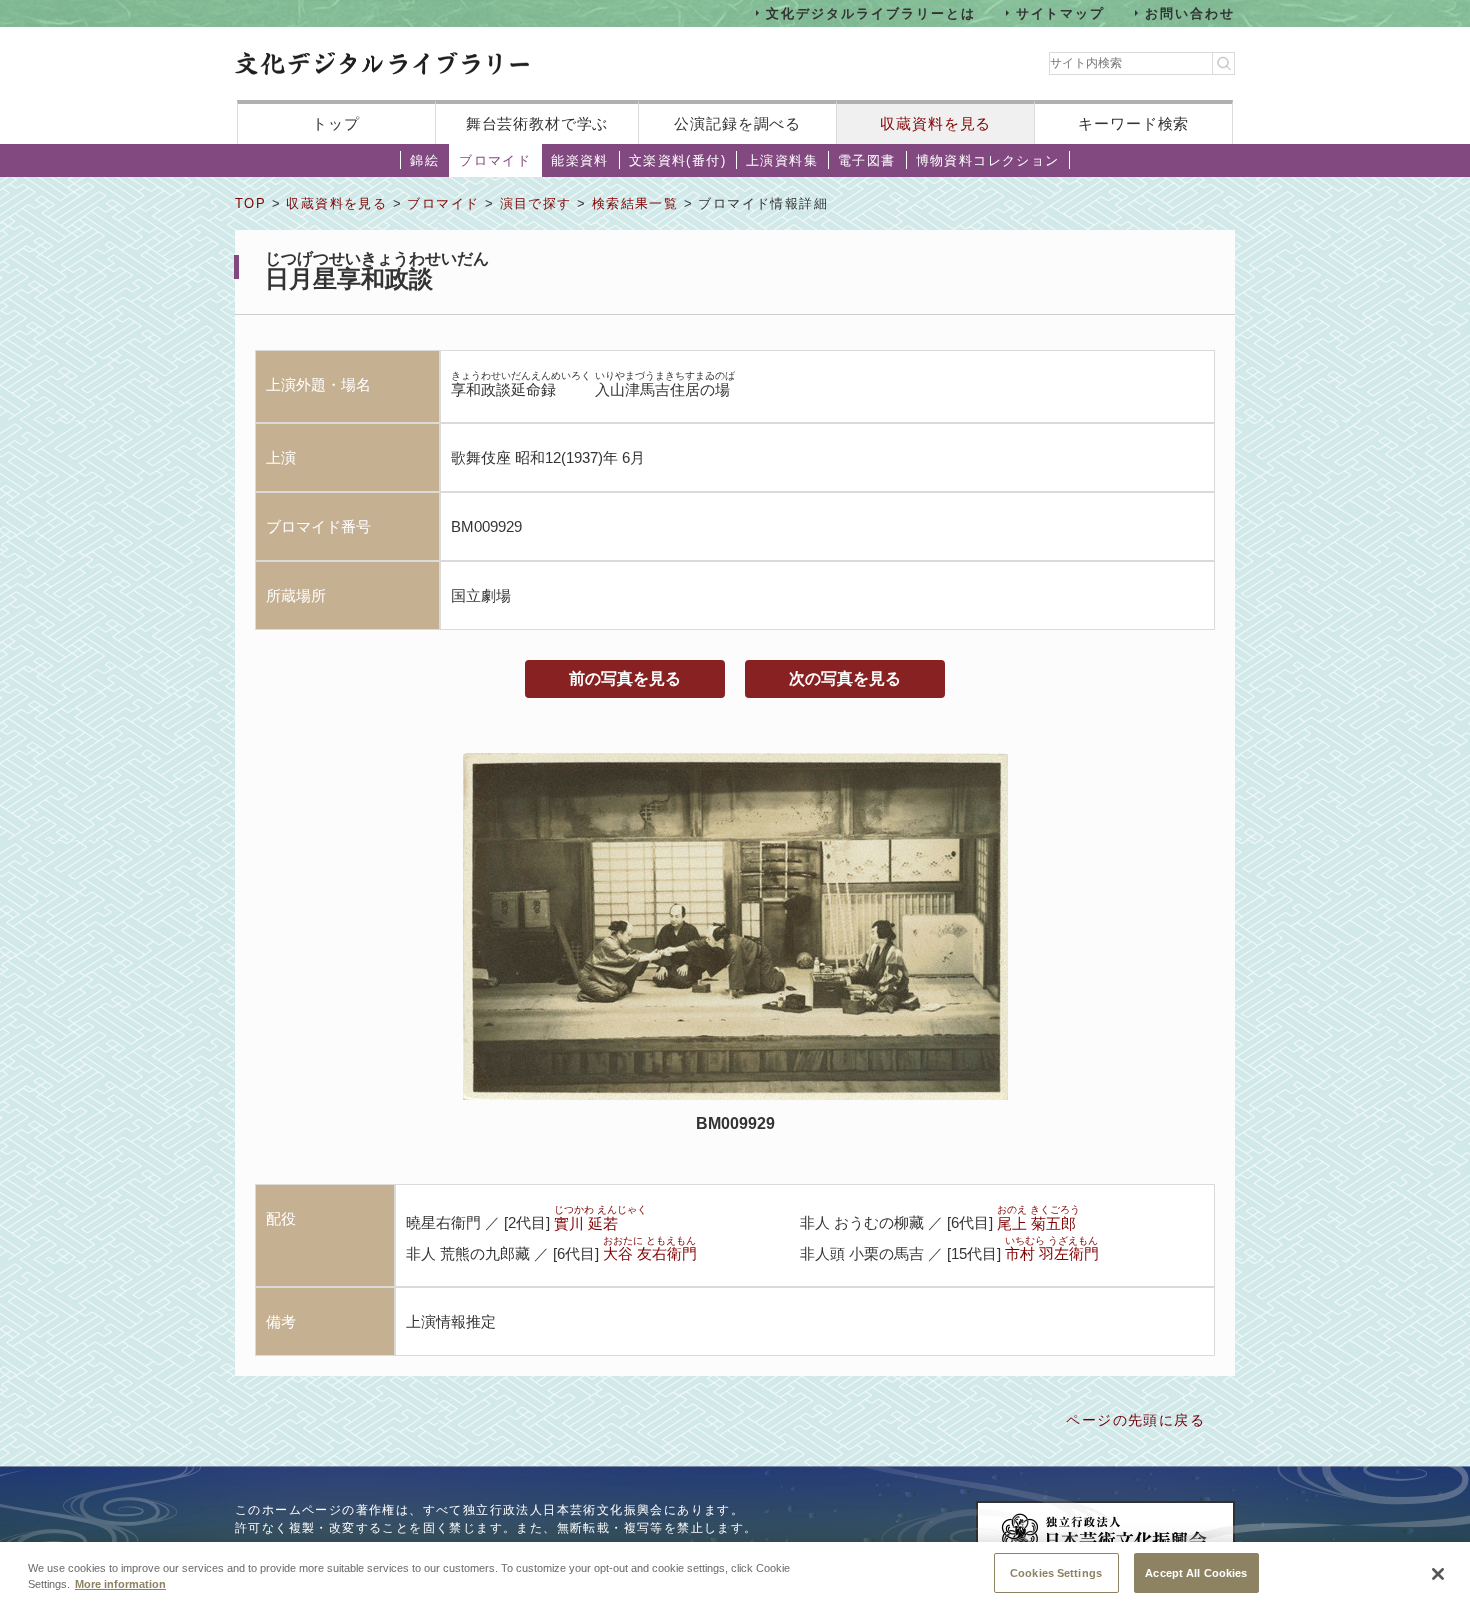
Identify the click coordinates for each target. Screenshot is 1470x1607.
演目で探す (536, 203)
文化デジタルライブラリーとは (870, 12)
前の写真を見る (625, 678)
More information (120, 1585)
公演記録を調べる (737, 123)
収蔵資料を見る (935, 123)
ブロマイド (495, 160)
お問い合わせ (1190, 12)
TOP (250, 203)
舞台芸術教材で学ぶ (537, 123)
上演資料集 (782, 160)
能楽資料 (580, 160)
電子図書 (867, 160)
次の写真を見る (845, 678)
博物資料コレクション (988, 160)
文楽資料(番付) (677, 160)
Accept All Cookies (1196, 1572)
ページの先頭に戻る (1135, 1420)
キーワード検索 (1133, 123)
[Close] (1438, 1574)
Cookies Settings (1056, 1572)
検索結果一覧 (635, 203)
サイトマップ (1061, 12)
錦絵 (424, 160)
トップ (336, 123)
